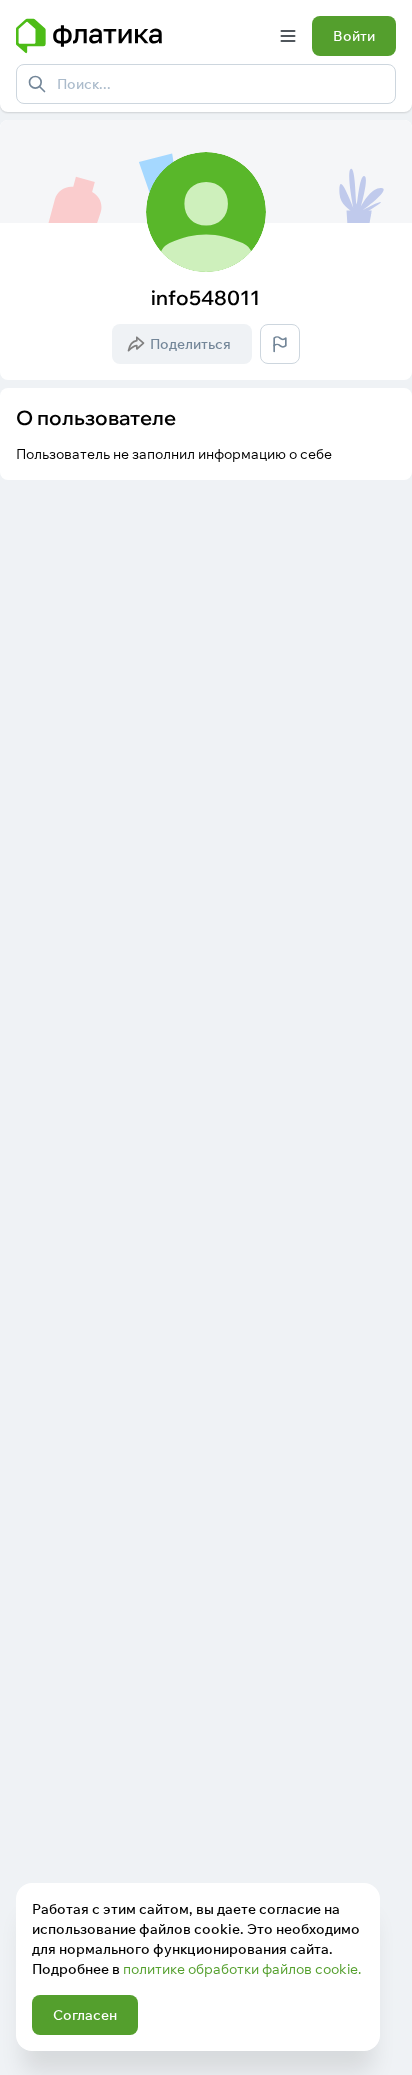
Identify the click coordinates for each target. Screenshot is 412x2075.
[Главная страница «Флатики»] (140, 36)
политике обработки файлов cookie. (242, 1969)
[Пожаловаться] (280, 344)
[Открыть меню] (288, 36)
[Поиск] (37, 84)
